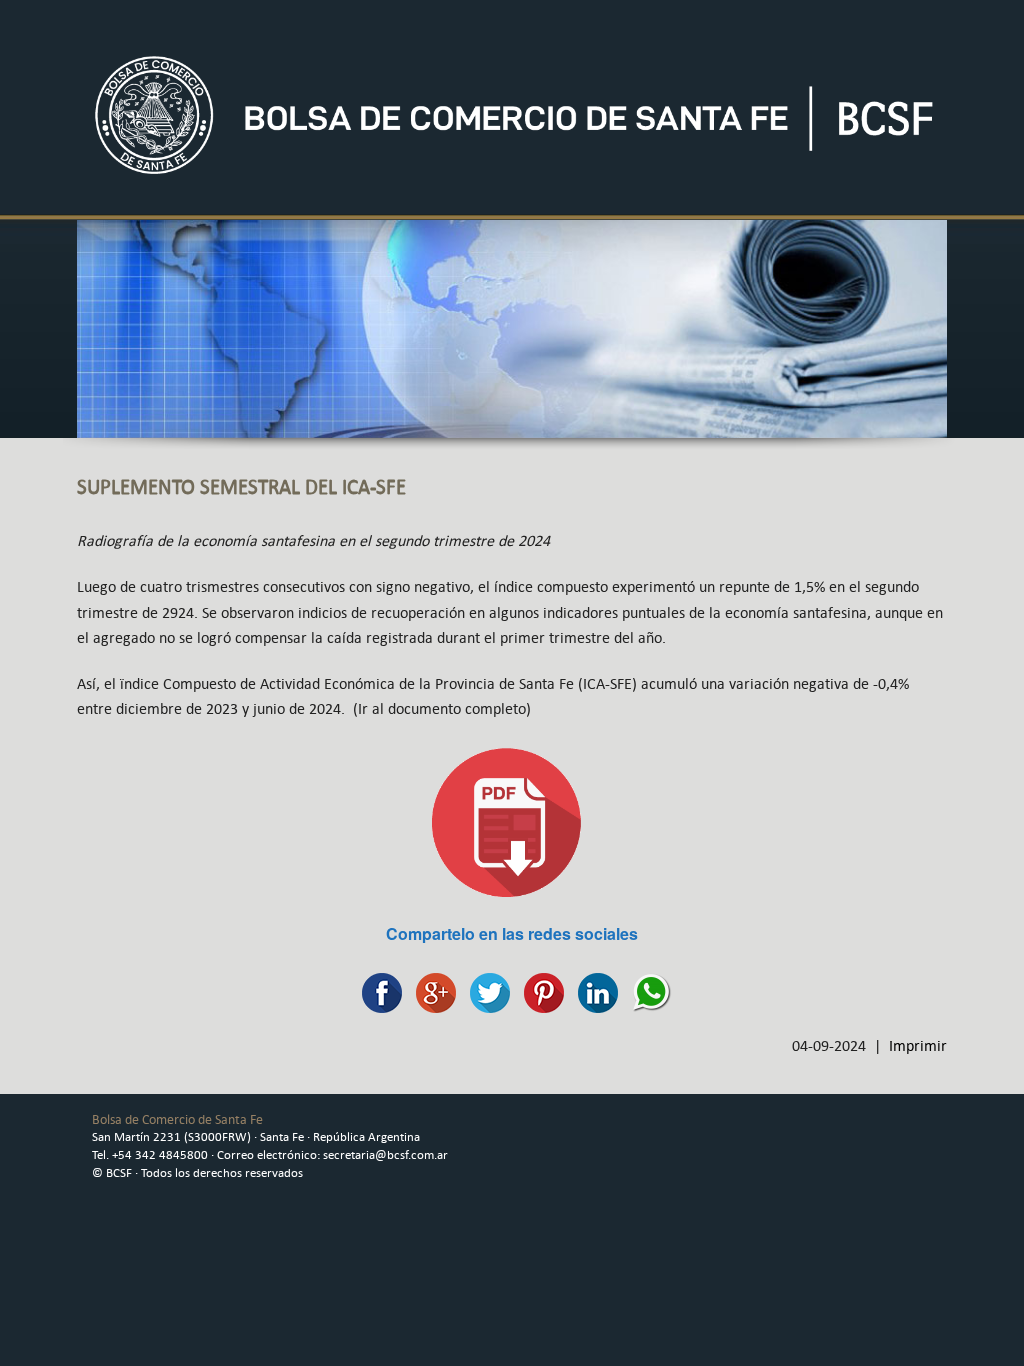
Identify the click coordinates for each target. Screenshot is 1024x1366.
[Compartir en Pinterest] (539, 990)
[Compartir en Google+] (431, 990)
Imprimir (918, 1045)
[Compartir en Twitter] (485, 990)
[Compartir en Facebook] (377, 990)
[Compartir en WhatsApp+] (647, 990)
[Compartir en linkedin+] (593, 990)
